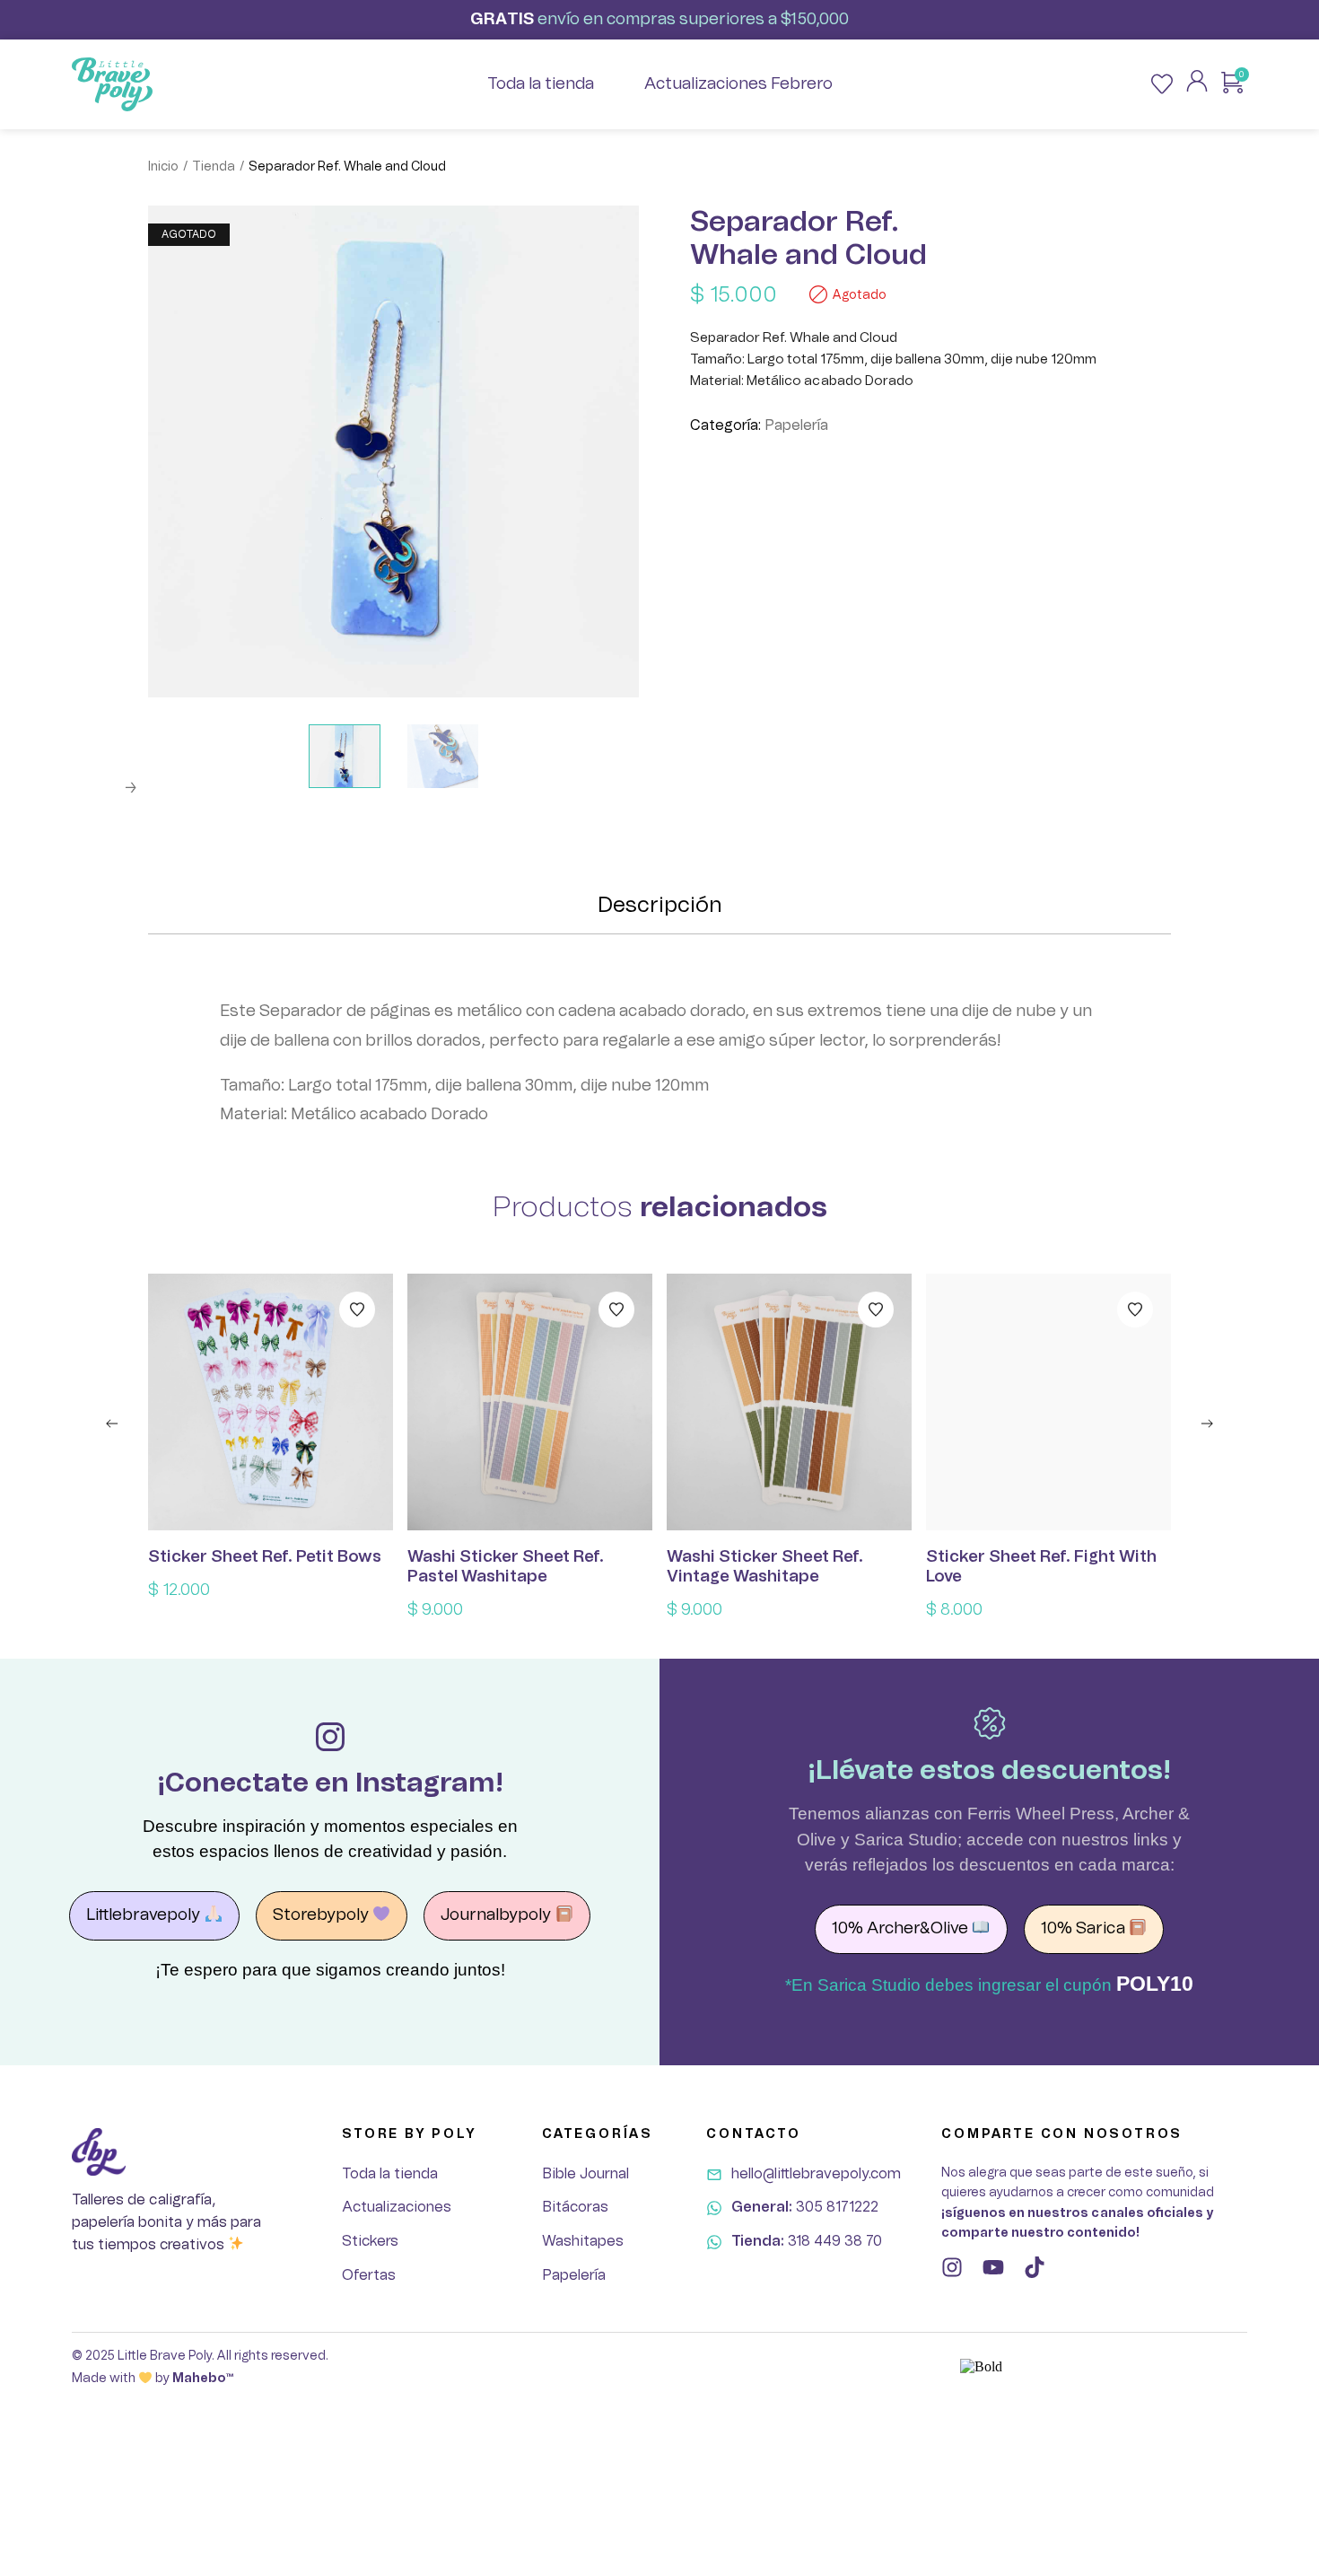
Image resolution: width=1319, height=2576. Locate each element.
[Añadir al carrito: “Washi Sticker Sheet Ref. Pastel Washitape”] (530, 1402)
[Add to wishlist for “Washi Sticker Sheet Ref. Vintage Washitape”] (876, 1310)
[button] (112, 1424)
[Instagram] (952, 2267)
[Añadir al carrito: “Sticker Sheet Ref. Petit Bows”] (271, 1402)
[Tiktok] (1035, 2267)
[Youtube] (993, 2267)
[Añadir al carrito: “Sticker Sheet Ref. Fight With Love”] (1049, 1402)
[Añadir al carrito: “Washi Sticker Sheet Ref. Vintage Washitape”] (790, 1402)
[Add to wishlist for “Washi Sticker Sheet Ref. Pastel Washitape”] (616, 1310)
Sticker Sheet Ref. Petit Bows (265, 1557)
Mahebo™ (203, 2379)
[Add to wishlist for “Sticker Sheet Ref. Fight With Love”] (1135, 1310)
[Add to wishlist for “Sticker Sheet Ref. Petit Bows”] (357, 1310)
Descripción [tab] (660, 906)
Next (130, 788)
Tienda (214, 167)
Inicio (163, 167)
